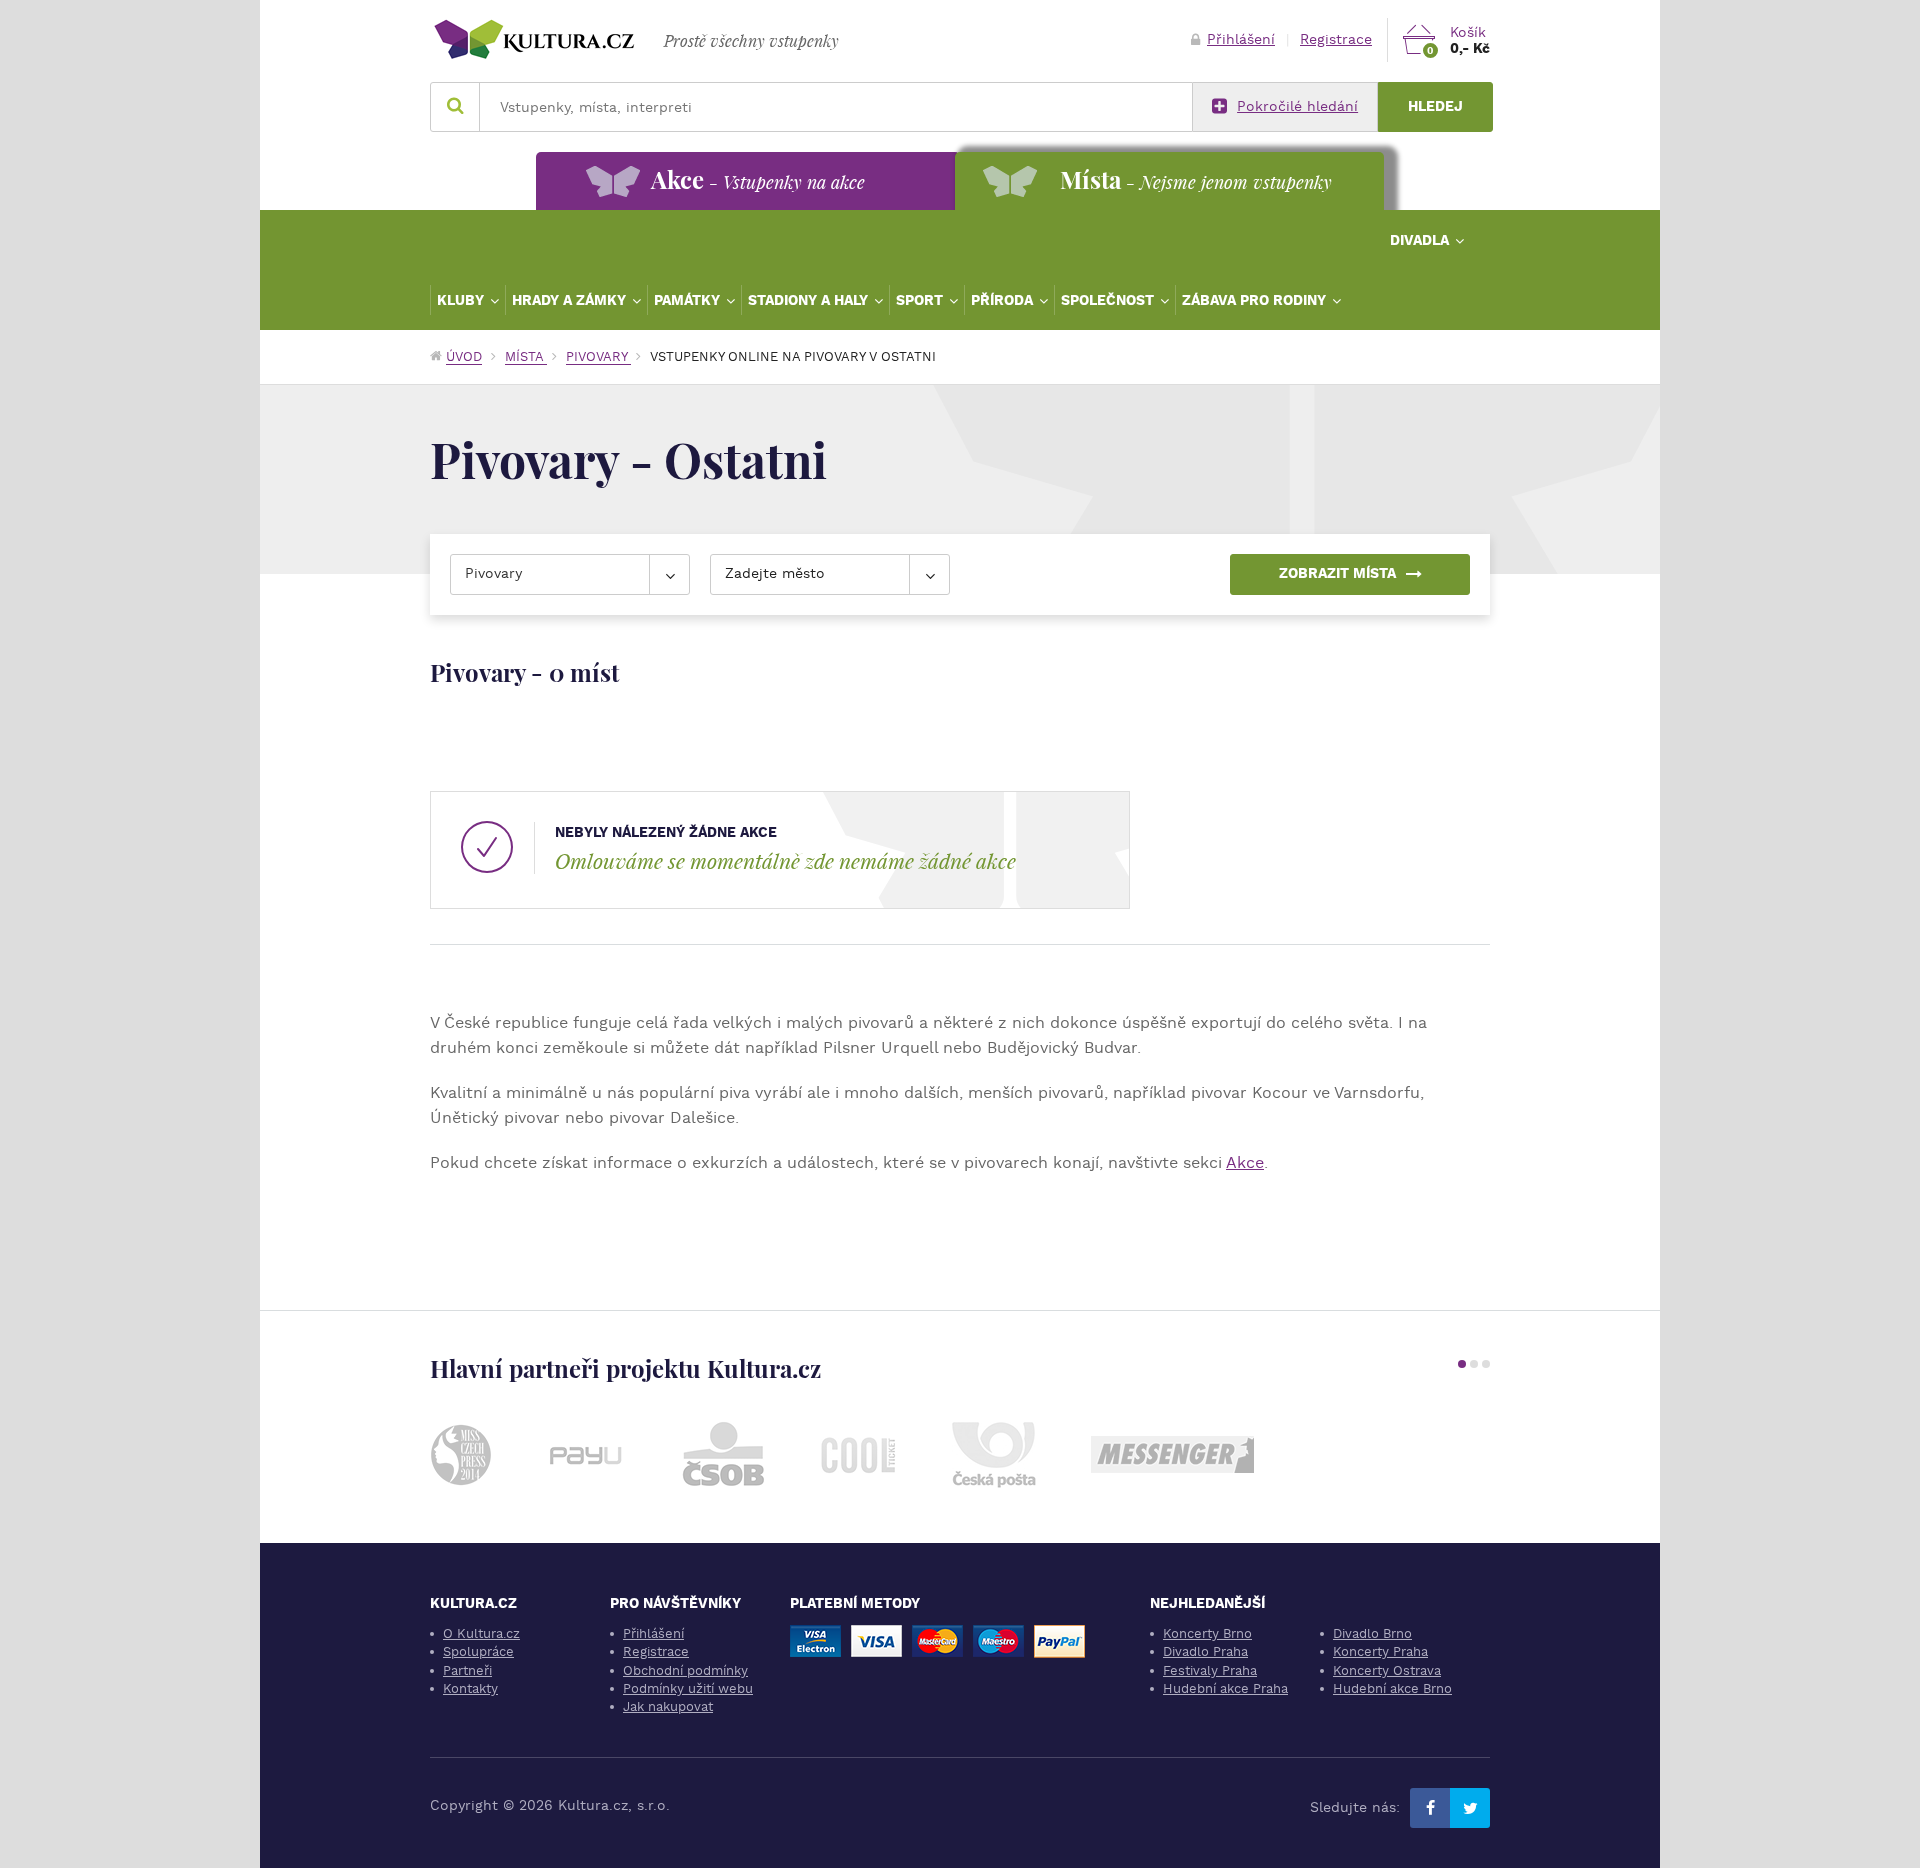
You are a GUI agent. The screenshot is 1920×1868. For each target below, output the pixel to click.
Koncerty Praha (1380, 1651)
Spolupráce (478, 1651)
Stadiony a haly (810, 300)
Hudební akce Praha (1225, 1688)
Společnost (1109, 300)
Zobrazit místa (1337, 573)
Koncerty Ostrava (1387, 1670)
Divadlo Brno (1372, 1633)
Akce (1245, 1162)
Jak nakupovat (668, 1706)
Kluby (462, 300)
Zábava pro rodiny (1256, 300)
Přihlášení (1241, 39)
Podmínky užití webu (688, 1688)
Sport (921, 300)
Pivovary (598, 356)
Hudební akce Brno (1392, 1688)
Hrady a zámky (571, 300)
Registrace (1336, 39)
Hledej (1435, 106)
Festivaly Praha (1210, 1670)
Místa (526, 356)
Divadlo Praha (1205, 1651)
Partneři (467, 1670)
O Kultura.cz (481, 1633)
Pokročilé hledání (1297, 106)
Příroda (1004, 300)
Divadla (1421, 240)
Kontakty (470, 1688)
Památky (689, 300)
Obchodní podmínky (685, 1670)
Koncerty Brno (1207, 1633)
